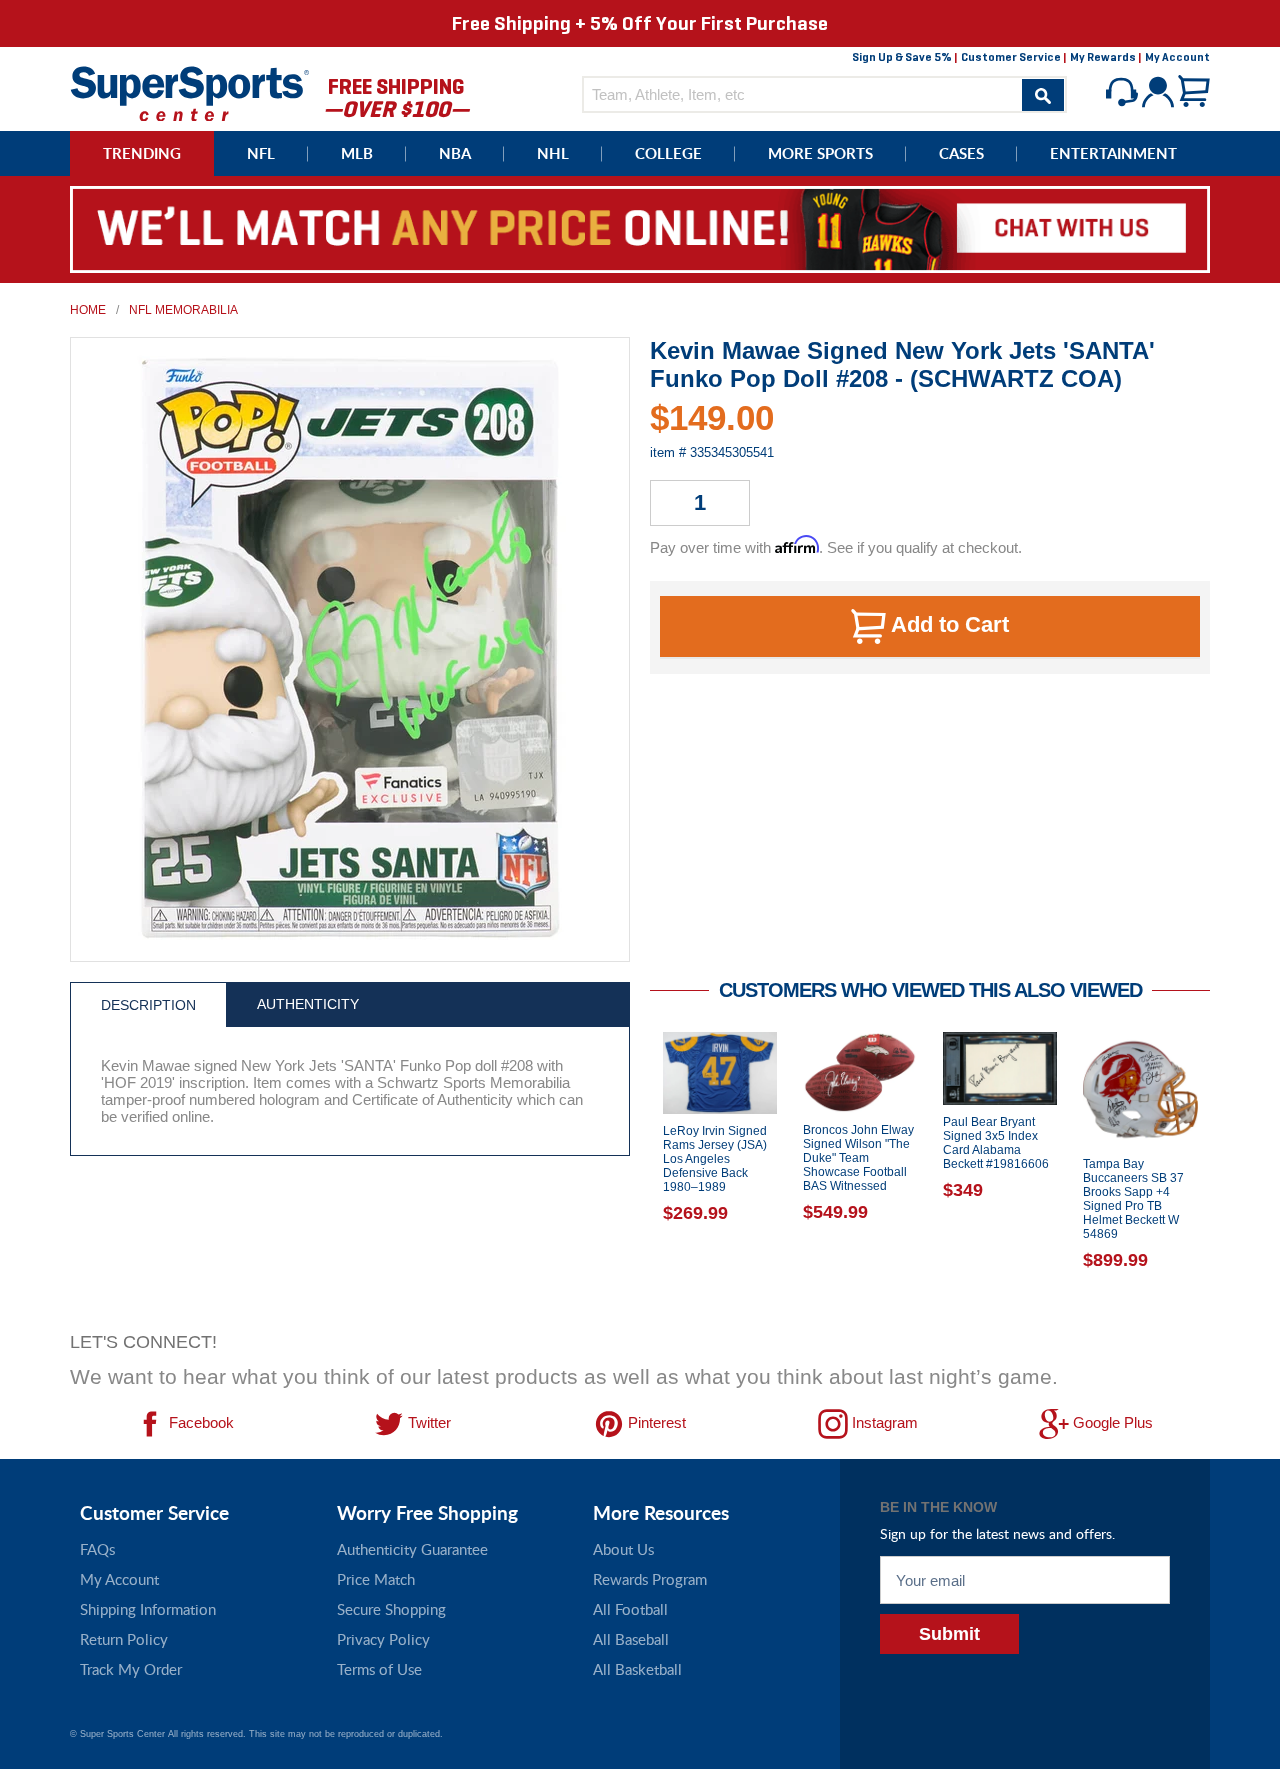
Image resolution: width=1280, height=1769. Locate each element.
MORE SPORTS (820, 153)
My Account (1177, 57)
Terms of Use (379, 1669)
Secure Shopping (391, 1609)
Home (88, 310)
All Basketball (637, 1669)
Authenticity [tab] (308, 1004)
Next (1225, 1176)
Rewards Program (650, 1579)
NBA (455, 153)
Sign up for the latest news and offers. (997, 1533)
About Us (623, 1549)
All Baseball (631, 1639)
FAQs (97, 1549)
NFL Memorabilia (183, 310)
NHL (553, 153)
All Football (630, 1609)
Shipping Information (148, 1609)
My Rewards (1103, 57)
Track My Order (131, 1669)
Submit (949, 1634)
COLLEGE (668, 153)
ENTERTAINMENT (1113, 153)
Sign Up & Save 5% (902, 57)
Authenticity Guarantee (412, 1549)
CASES (961, 153)
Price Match (376, 1579)
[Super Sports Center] (190, 91)
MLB (357, 153)
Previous (635, 1176)
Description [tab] (148, 1005)
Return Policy (124, 1639)
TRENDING (142, 153)
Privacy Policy (383, 1639)
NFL (261, 153)
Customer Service (1011, 57)
